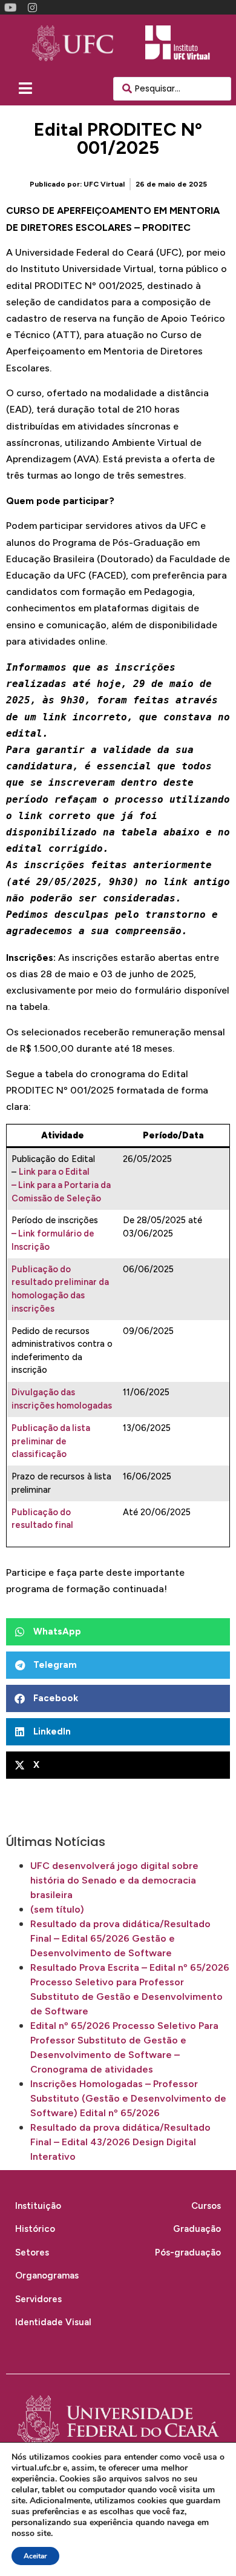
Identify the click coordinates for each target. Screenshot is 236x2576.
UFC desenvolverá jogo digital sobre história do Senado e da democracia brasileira (114, 1880)
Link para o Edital (54, 1172)
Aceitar (35, 2556)
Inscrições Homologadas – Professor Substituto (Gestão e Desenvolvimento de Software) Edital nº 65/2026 (128, 2098)
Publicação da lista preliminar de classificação (51, 1441)
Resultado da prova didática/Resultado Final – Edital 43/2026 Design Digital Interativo (120, 2142)
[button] (118, 1632)
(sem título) (57, 1909)
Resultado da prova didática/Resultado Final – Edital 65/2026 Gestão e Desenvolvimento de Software (120, 1938)
